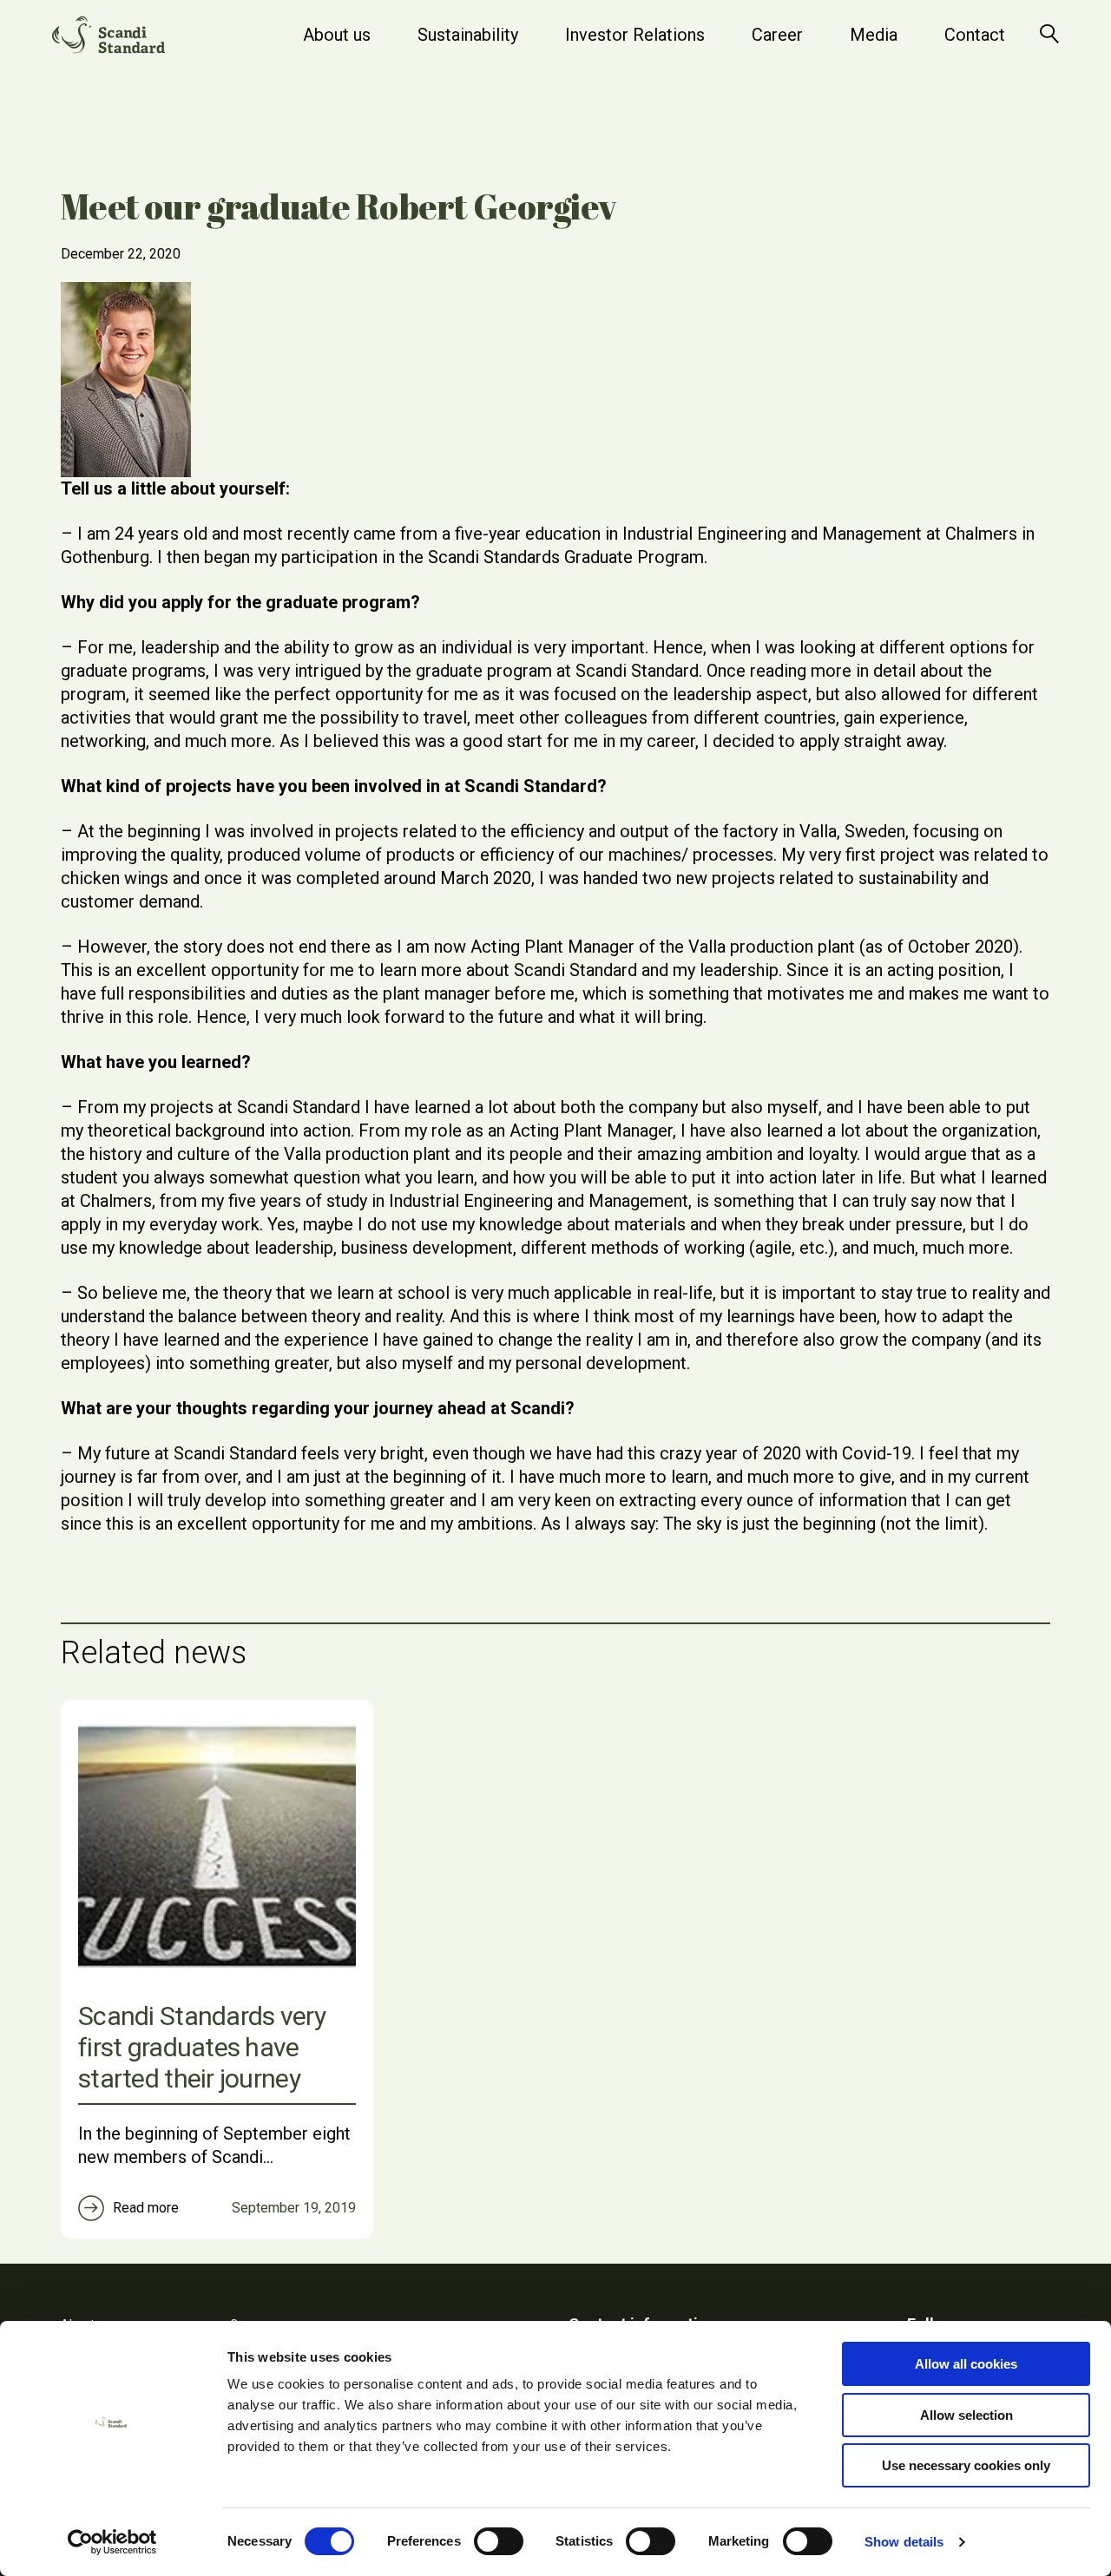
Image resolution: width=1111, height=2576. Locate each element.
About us (337, 35)
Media (874, 35)
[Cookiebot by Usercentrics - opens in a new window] (112, 2542)
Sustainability (468, 35)
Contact (975, 35)
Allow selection (966, 2415)
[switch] (499, 2541)
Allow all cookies (966, 2364)
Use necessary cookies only (966, 2465)
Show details (904, 2542)
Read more (146, 2208)
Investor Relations (635, 35)
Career (777, 35)
